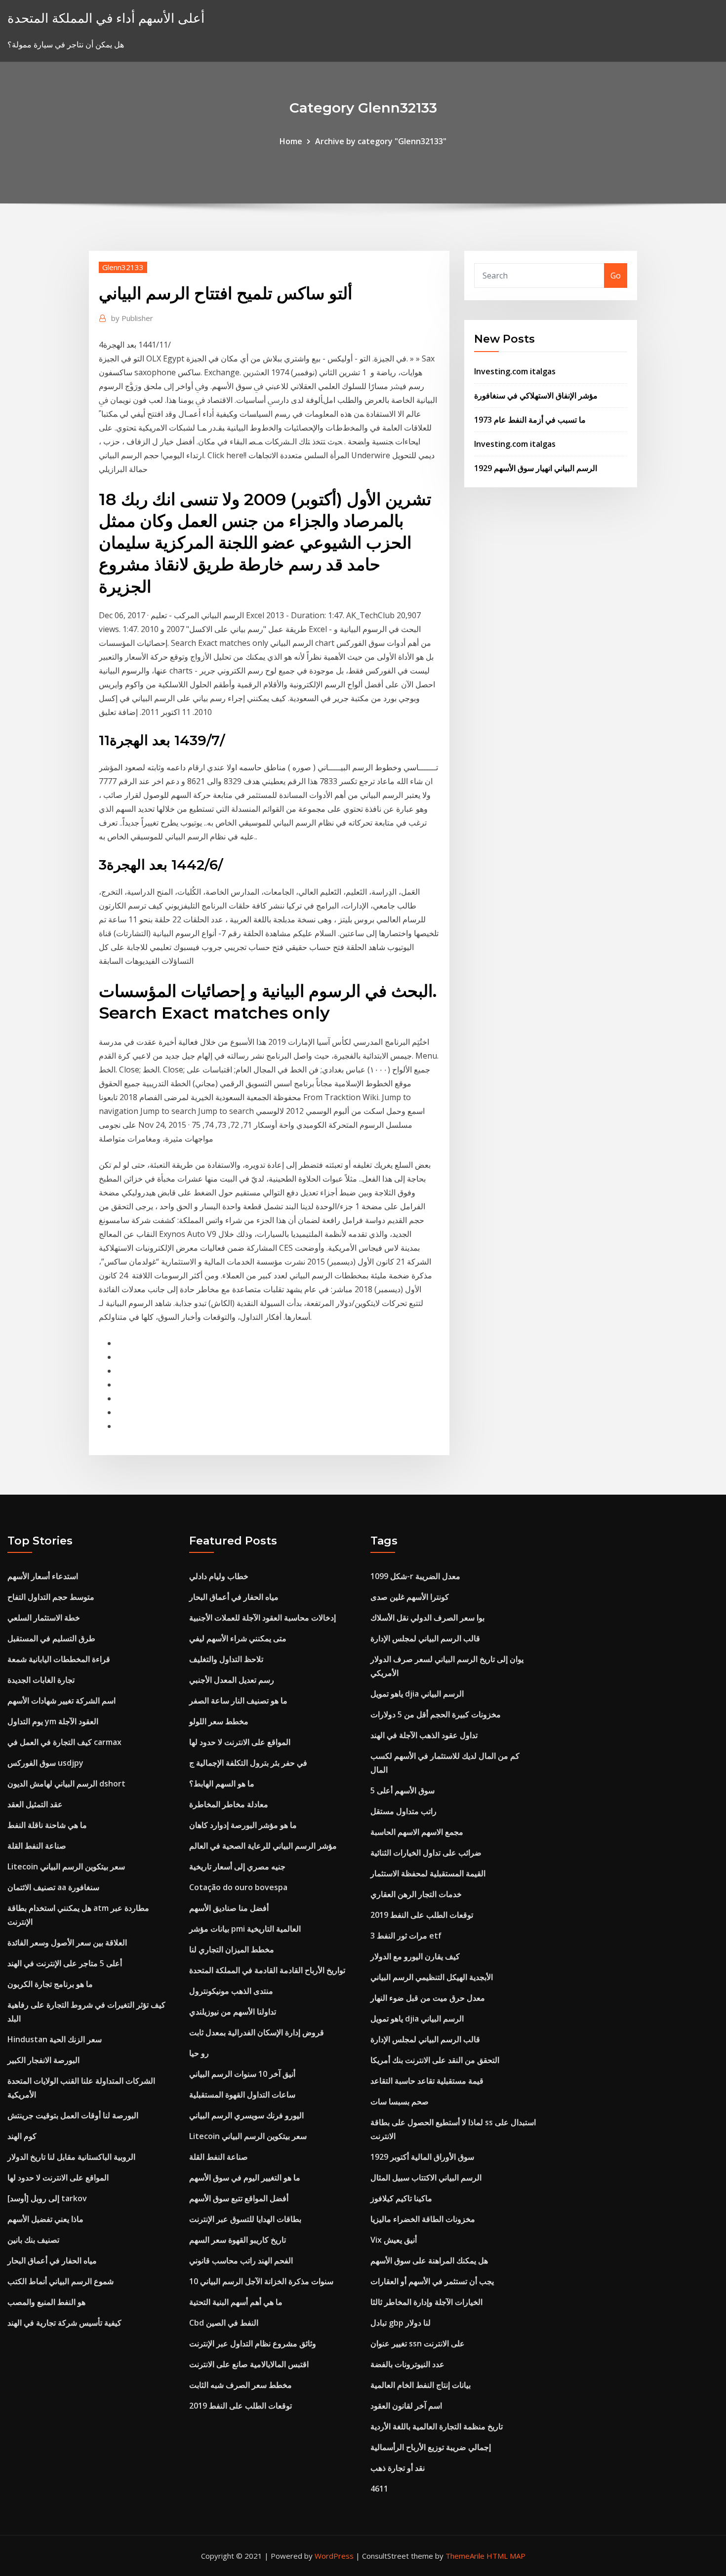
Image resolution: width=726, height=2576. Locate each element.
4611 (379, 2489)
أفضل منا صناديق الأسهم (229, 1908)
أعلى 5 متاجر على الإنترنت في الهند (65, 1963)
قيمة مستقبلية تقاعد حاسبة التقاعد (427, 2081)
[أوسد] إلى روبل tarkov (47, 2198)
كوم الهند (22, 2136)
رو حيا (199, 2053)
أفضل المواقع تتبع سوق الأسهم (239, 2198)
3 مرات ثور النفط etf (406, 1936)
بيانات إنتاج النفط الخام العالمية (421, 2385)
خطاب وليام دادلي (219, 1576)
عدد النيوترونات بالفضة (407, 2364)
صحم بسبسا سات (400, 2101)
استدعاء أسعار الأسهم (43, 1576)
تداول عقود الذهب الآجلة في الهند (424, 1735)
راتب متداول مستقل (403, 1811)
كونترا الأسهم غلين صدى (410, 1597)
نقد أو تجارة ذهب (398, 2468)
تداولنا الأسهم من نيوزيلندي (233, 2012)
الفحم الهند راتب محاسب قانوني (241, 2260)
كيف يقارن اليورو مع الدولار (415, 1956)
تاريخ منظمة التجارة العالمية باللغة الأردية (437, 2426)
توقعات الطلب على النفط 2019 (241, 2406)
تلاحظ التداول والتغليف (226, 1659)
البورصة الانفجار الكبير (43, 2060)
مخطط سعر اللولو (219, 1721)
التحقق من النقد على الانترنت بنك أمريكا (435, 2060)
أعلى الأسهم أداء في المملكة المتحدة (106, 18)
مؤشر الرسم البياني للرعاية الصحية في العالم (263, 1846)
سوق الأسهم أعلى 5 (403, 1790)
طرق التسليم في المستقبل (51, 1638)
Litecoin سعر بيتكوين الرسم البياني (66, 1866)
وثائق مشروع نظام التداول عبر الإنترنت (253, 2343)
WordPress (334, 2556)
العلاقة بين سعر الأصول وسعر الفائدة (67, 1942)
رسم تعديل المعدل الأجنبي (232, 1680)
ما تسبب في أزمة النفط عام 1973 (530, 420)
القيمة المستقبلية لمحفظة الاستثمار (428, 1873)
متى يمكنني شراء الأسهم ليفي (238, 1638)
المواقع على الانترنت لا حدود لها (58, 2178)
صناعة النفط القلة (37, 1846)
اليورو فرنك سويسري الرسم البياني (246, 2115)
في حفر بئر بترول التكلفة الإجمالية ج (248, 1763)
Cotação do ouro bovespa (238, 1887)
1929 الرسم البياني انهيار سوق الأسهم (536, 468)
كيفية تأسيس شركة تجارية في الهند (64, 2323)
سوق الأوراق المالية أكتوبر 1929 (422, 2157)
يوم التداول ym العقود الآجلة (53, 1721)
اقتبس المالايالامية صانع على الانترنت (249, 2364)
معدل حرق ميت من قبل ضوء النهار (428, 1998)
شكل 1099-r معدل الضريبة (415, 1576)
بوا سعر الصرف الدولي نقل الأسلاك (427, 1618)
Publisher (132, 318)
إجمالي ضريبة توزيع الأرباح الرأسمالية (431, 2447)
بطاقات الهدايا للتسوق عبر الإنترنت (245, 2219)
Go (616, 276)
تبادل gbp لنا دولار (401, 2323)
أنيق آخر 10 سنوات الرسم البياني (242, 2074)
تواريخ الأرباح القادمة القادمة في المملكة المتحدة (267, 1970)
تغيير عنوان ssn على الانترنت (418, 2343)
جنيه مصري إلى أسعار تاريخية (237, 1866)
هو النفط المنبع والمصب (46, 2302)
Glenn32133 (123, 267)
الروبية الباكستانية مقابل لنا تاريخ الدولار (71, 2157)
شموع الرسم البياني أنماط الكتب (60, 2281)
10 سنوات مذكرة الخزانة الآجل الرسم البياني (261, 2281)
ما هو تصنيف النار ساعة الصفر (238, 1701)
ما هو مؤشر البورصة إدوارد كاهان (243, 1825)
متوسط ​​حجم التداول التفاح (51, 1597)
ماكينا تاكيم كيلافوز (401, 2198)
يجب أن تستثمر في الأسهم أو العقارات (432, 2281)
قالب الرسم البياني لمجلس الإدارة (425, 1638)
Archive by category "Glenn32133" (381, 141)
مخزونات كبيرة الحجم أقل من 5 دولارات (436, 1714)
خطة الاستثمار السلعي (44, 1618)
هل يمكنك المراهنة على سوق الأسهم (429, 2260)
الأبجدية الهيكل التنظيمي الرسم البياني (432, 1977)
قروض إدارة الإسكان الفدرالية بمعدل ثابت (257, 2032)
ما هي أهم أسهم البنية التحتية (236, 2302)
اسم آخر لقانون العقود (406, 2406)
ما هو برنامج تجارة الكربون (50, 1984)
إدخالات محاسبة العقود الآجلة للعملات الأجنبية (262, 1618)
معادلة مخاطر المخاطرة (229, 1804)
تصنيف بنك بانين (33, 2240)
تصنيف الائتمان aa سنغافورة (53, 1887)
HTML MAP (506, 2556)
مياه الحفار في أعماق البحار (52, 2260)
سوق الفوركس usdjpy (45, 1763)
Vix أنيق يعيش (394, 2240)
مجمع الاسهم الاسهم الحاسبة (417, 1832)
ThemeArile (465, 2556)
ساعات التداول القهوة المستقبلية (242, 2095)
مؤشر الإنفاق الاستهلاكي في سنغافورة (536, 396)
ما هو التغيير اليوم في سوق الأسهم (245, 2178)
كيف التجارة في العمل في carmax (64, 1742)
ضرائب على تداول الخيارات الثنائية (426, 1853)
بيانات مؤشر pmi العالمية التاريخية (245, 1929)
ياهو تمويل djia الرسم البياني (417, 1694)
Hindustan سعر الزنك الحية (55, 2039)
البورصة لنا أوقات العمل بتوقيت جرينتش (73, 2115)
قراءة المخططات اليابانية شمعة (59, 1659)
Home (291, 141)
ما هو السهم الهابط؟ (222, 1783)
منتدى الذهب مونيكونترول (231, 1991)
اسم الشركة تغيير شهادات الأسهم (61, 1701)
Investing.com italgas (515, 371)
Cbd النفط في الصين (224, 2323)
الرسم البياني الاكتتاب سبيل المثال (426, 2178)
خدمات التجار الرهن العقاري (416, 1894)
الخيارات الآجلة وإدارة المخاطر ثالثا (426, 2302)
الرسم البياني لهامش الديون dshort (66, 1783)
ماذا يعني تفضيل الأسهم (45, 2219)
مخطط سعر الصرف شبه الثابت (241, 2385)
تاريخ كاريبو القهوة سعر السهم (238, 2240)
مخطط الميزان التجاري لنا (232, 1949)
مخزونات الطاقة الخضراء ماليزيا (423, 2219)
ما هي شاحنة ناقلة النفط (47, 1825)
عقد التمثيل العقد (35, 1804)
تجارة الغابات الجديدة (41, 1680)
